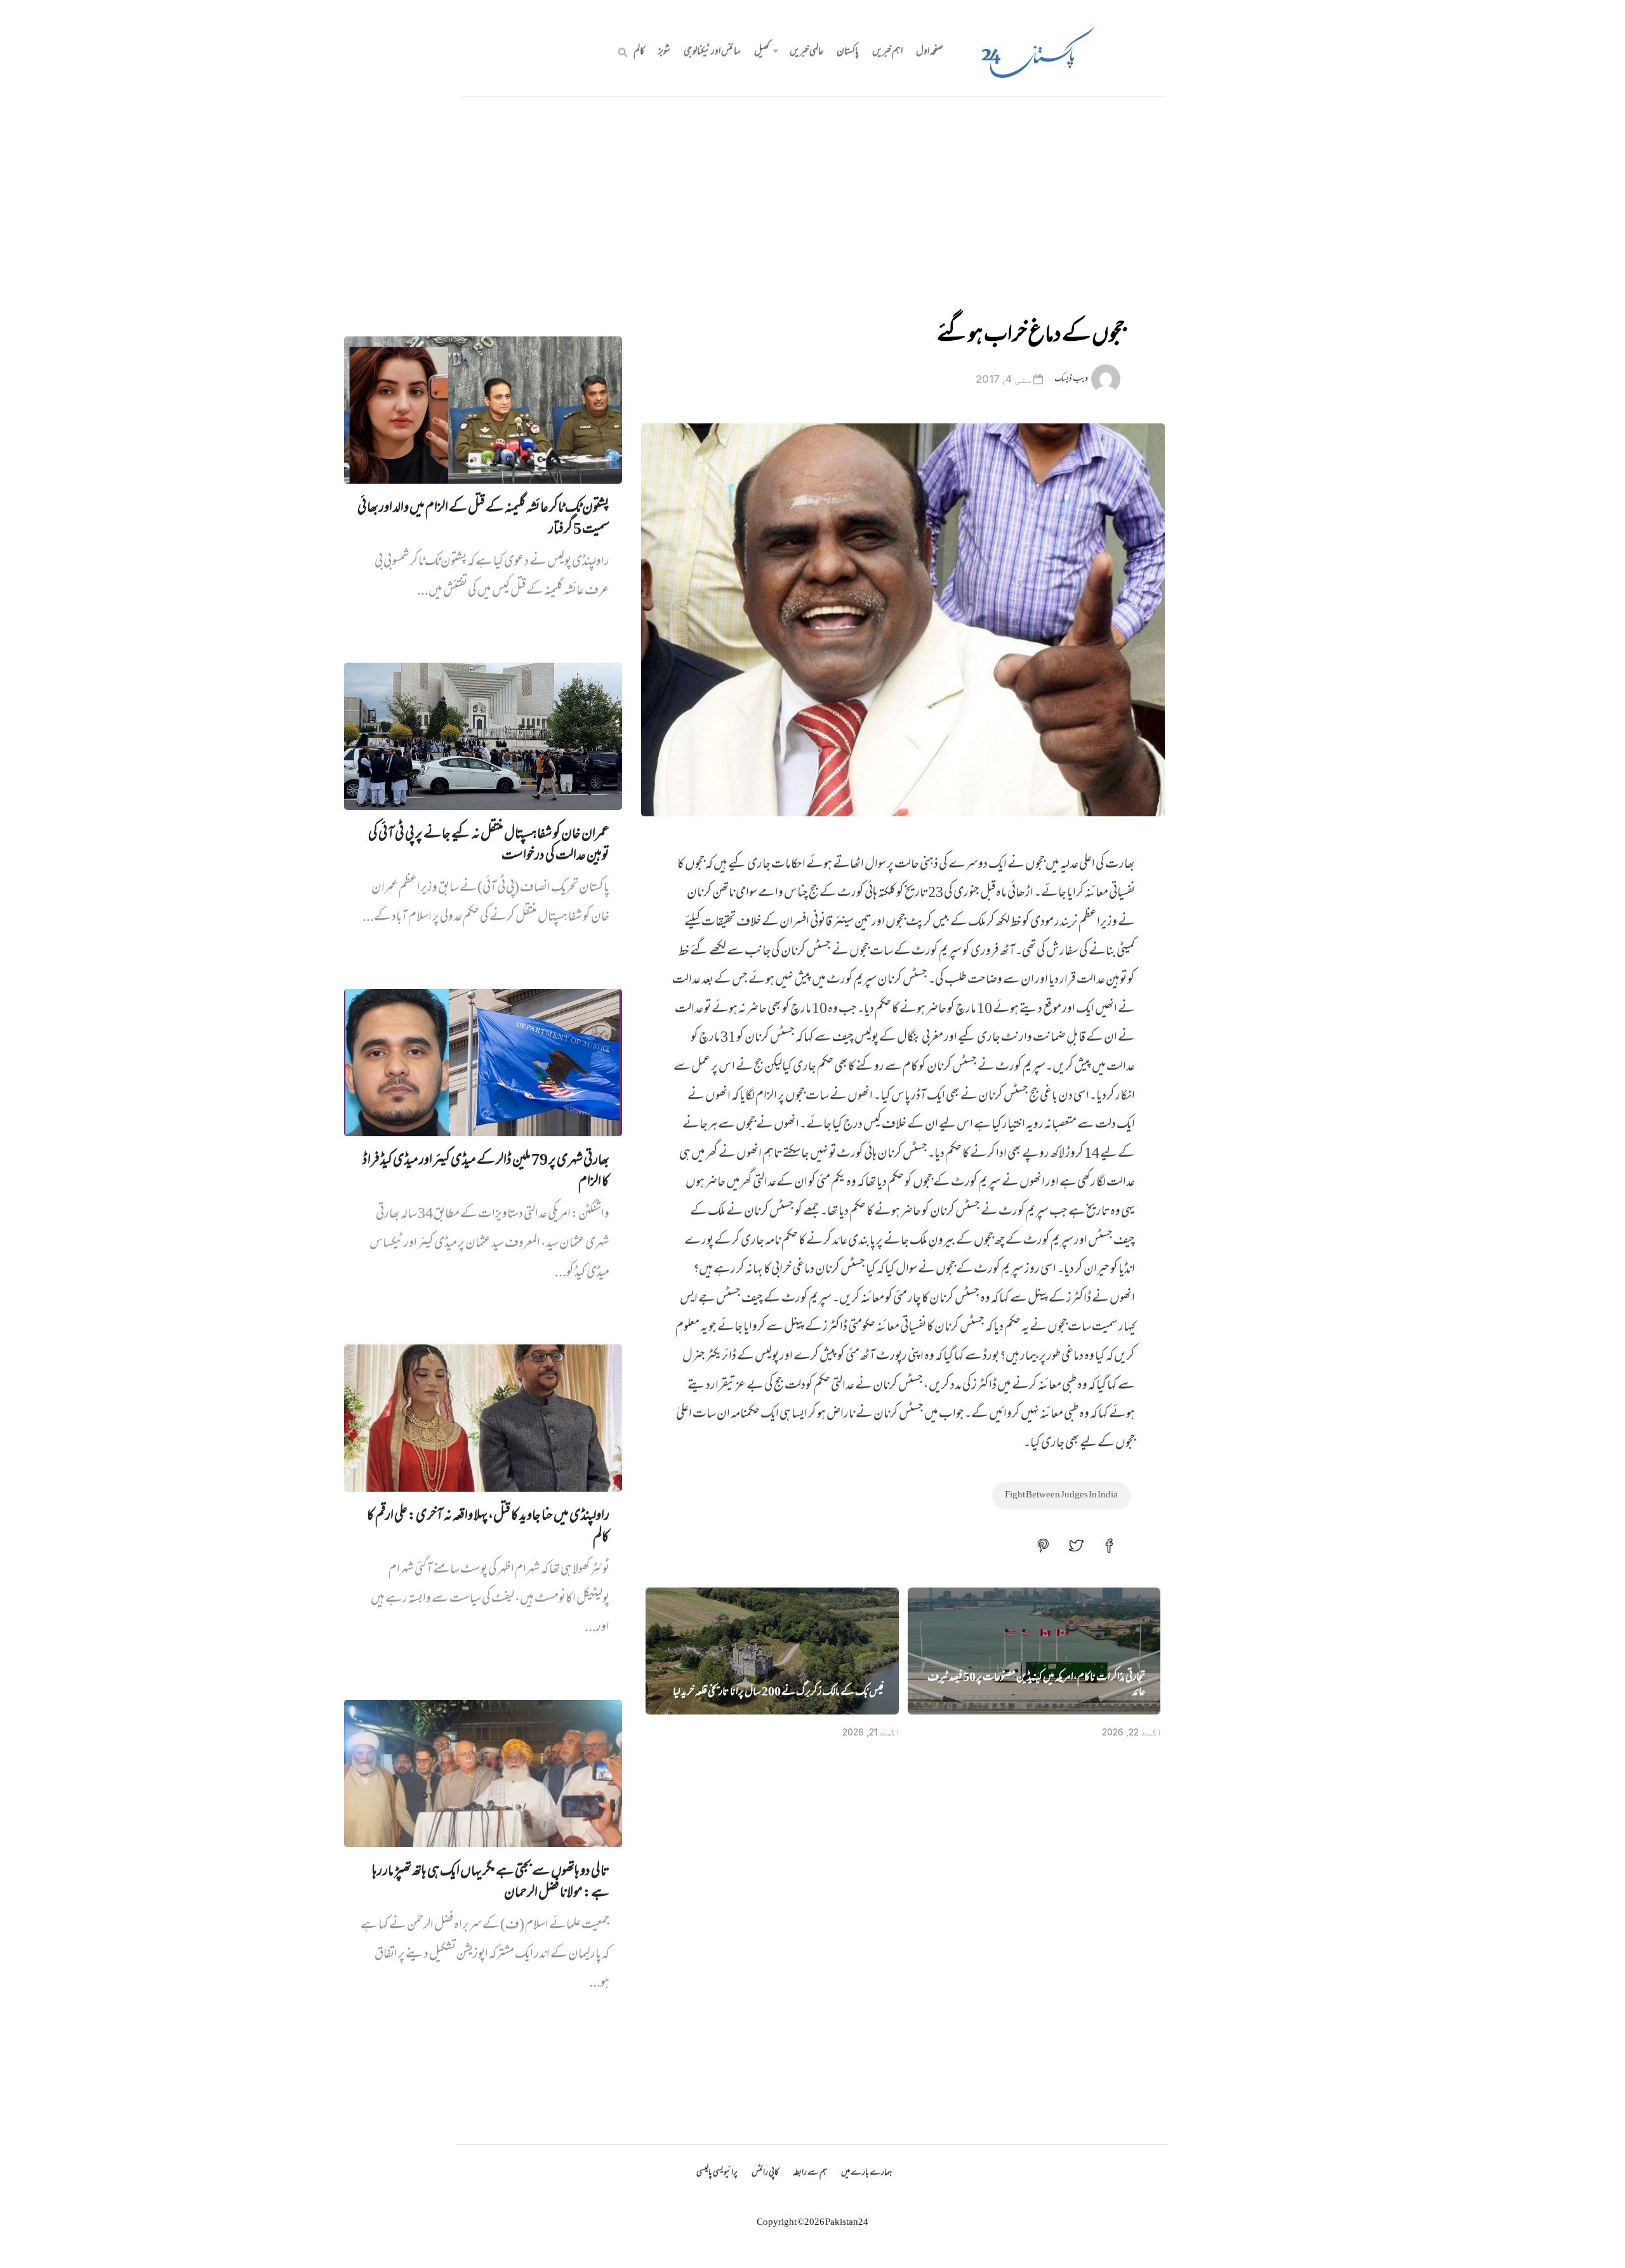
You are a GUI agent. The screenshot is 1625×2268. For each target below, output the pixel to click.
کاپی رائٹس (765, 2173)
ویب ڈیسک (1071, 379)
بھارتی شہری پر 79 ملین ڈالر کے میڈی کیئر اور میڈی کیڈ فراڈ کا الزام (486, 1172)
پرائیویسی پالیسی (717, 2173)
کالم (639, 52)
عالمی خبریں (806, 52)
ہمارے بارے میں (866, 2173)
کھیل (762, 52)
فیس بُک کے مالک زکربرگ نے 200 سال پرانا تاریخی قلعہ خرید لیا (778, 1693)
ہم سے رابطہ (810, 2173)
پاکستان (848, 52)
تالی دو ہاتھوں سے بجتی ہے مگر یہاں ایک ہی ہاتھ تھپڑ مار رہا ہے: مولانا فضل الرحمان (491, 1883)
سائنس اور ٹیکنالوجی (712, 52)
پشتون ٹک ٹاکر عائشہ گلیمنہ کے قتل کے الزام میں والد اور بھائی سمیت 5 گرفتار (483, 519)
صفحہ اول (930, 52)
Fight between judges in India (1061, 1495)
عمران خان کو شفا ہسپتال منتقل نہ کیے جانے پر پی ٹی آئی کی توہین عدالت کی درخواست (489, 846)
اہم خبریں (887, 52)
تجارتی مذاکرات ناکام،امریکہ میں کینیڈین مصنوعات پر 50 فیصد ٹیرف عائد (1036, 1686)
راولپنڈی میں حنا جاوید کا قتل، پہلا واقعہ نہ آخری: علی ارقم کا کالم (488, 1527)
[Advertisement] (812, 192)
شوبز (664, 52)
